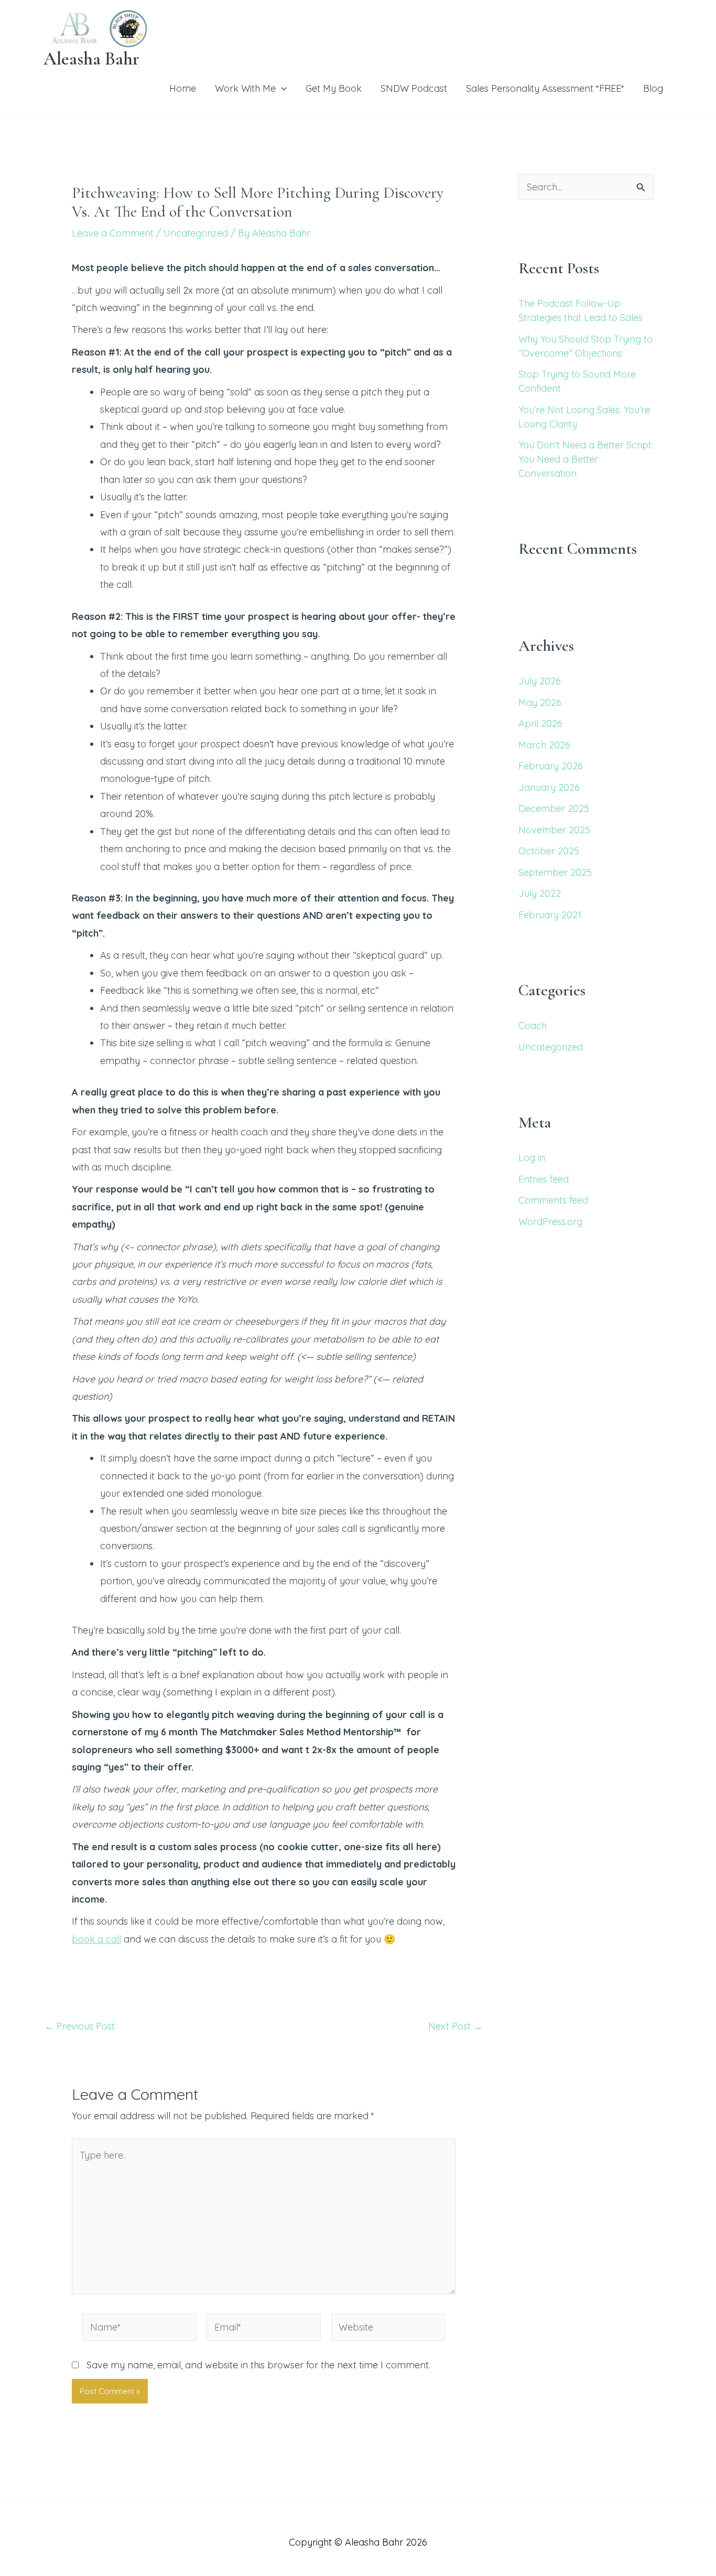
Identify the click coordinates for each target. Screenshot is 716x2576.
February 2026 (551, 766)
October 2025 (549, 851)
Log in (532, 1158)
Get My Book (334, 88)
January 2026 (549, 787)
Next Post (455, 2026)
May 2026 (540, 702)
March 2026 (544, 745)
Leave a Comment (113, 233)
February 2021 (550, 915)
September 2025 (555, 872)
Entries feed (544, 1179)
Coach (533, 1026)
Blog (653, 88)
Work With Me (245, 88)
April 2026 (540, 723)
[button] (281, 88)
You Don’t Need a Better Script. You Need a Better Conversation (586, 459)
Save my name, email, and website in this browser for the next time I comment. (258, 2365)
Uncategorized (196, 233)
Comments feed (553, 1200)
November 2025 (554, 830)
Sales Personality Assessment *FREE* (545, 88)
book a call (96, 1939)
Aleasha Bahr (91, 59)
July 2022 (540, 893)
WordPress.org (550, 1222)
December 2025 (554, 808)
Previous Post (80, 2026)
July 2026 (540, 681)
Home (183, 88)
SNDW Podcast (414, 88)
